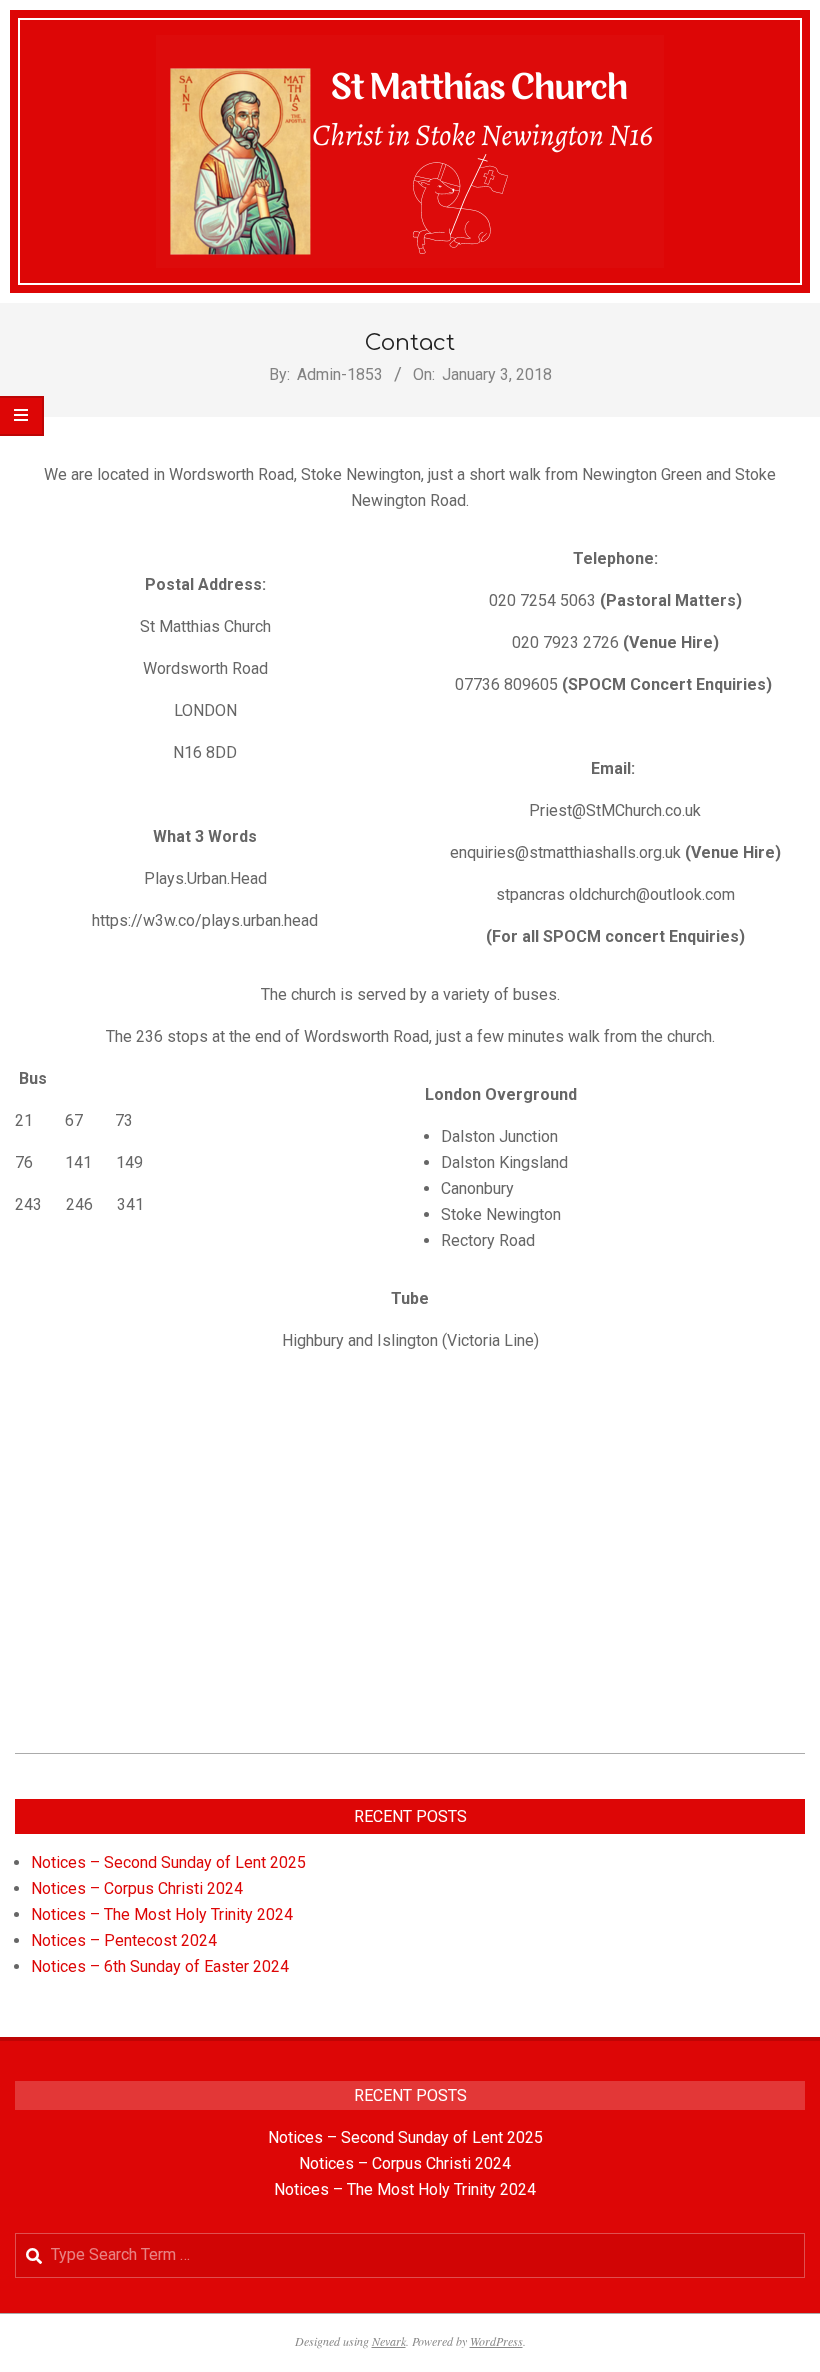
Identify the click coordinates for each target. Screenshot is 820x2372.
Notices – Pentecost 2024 (124, 1940)
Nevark (389, 2341)
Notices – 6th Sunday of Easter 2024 (160, 1966)
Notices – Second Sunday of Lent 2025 (168, 1862)
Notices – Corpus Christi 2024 (137, 1888)
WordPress (496, 2341)
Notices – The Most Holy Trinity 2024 (162, 1914)
